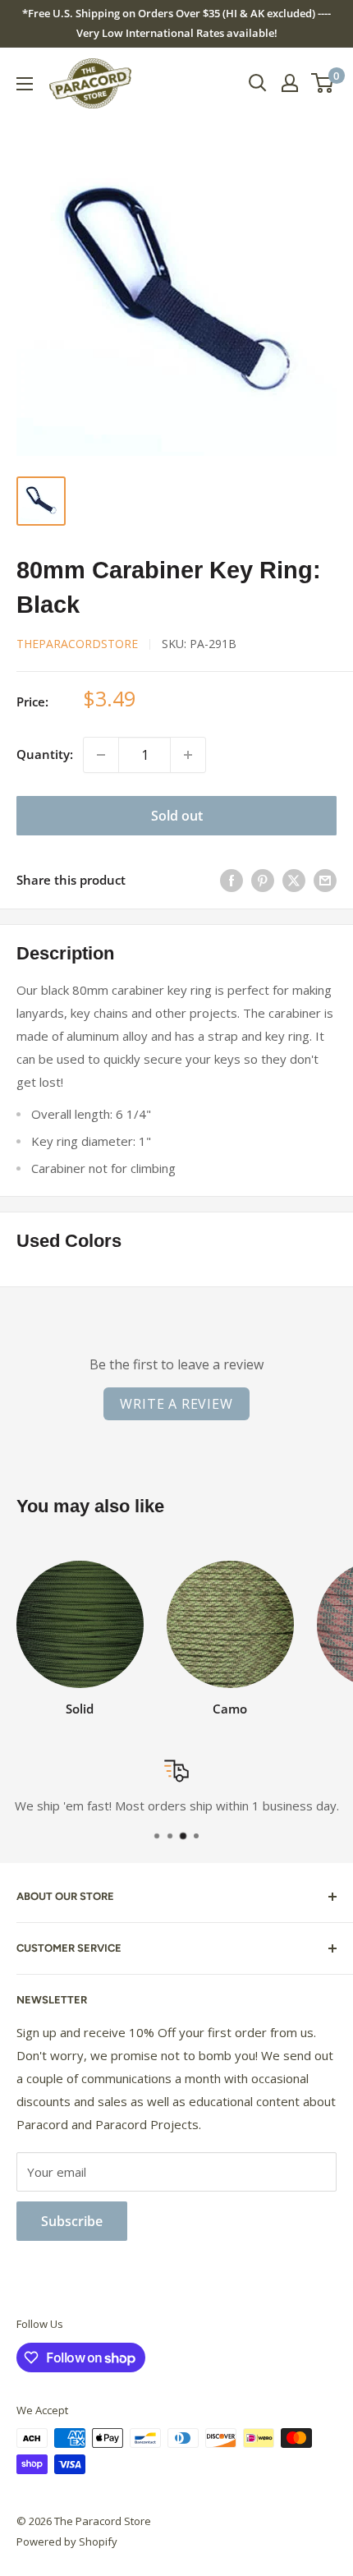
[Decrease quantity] (101, 755)
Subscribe (72, 2221)
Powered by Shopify (67, 2541)
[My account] (290, 83)
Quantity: (45, 754)
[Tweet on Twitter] (294, 881)
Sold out (177, 816)
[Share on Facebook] (232, 881)
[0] (323, 83)
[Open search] (258, 83)
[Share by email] (325, 881)
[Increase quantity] (188, 755)
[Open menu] (25, 84)
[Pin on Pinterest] (263, 881)
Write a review (176, 1404)
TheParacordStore (77, 644)
